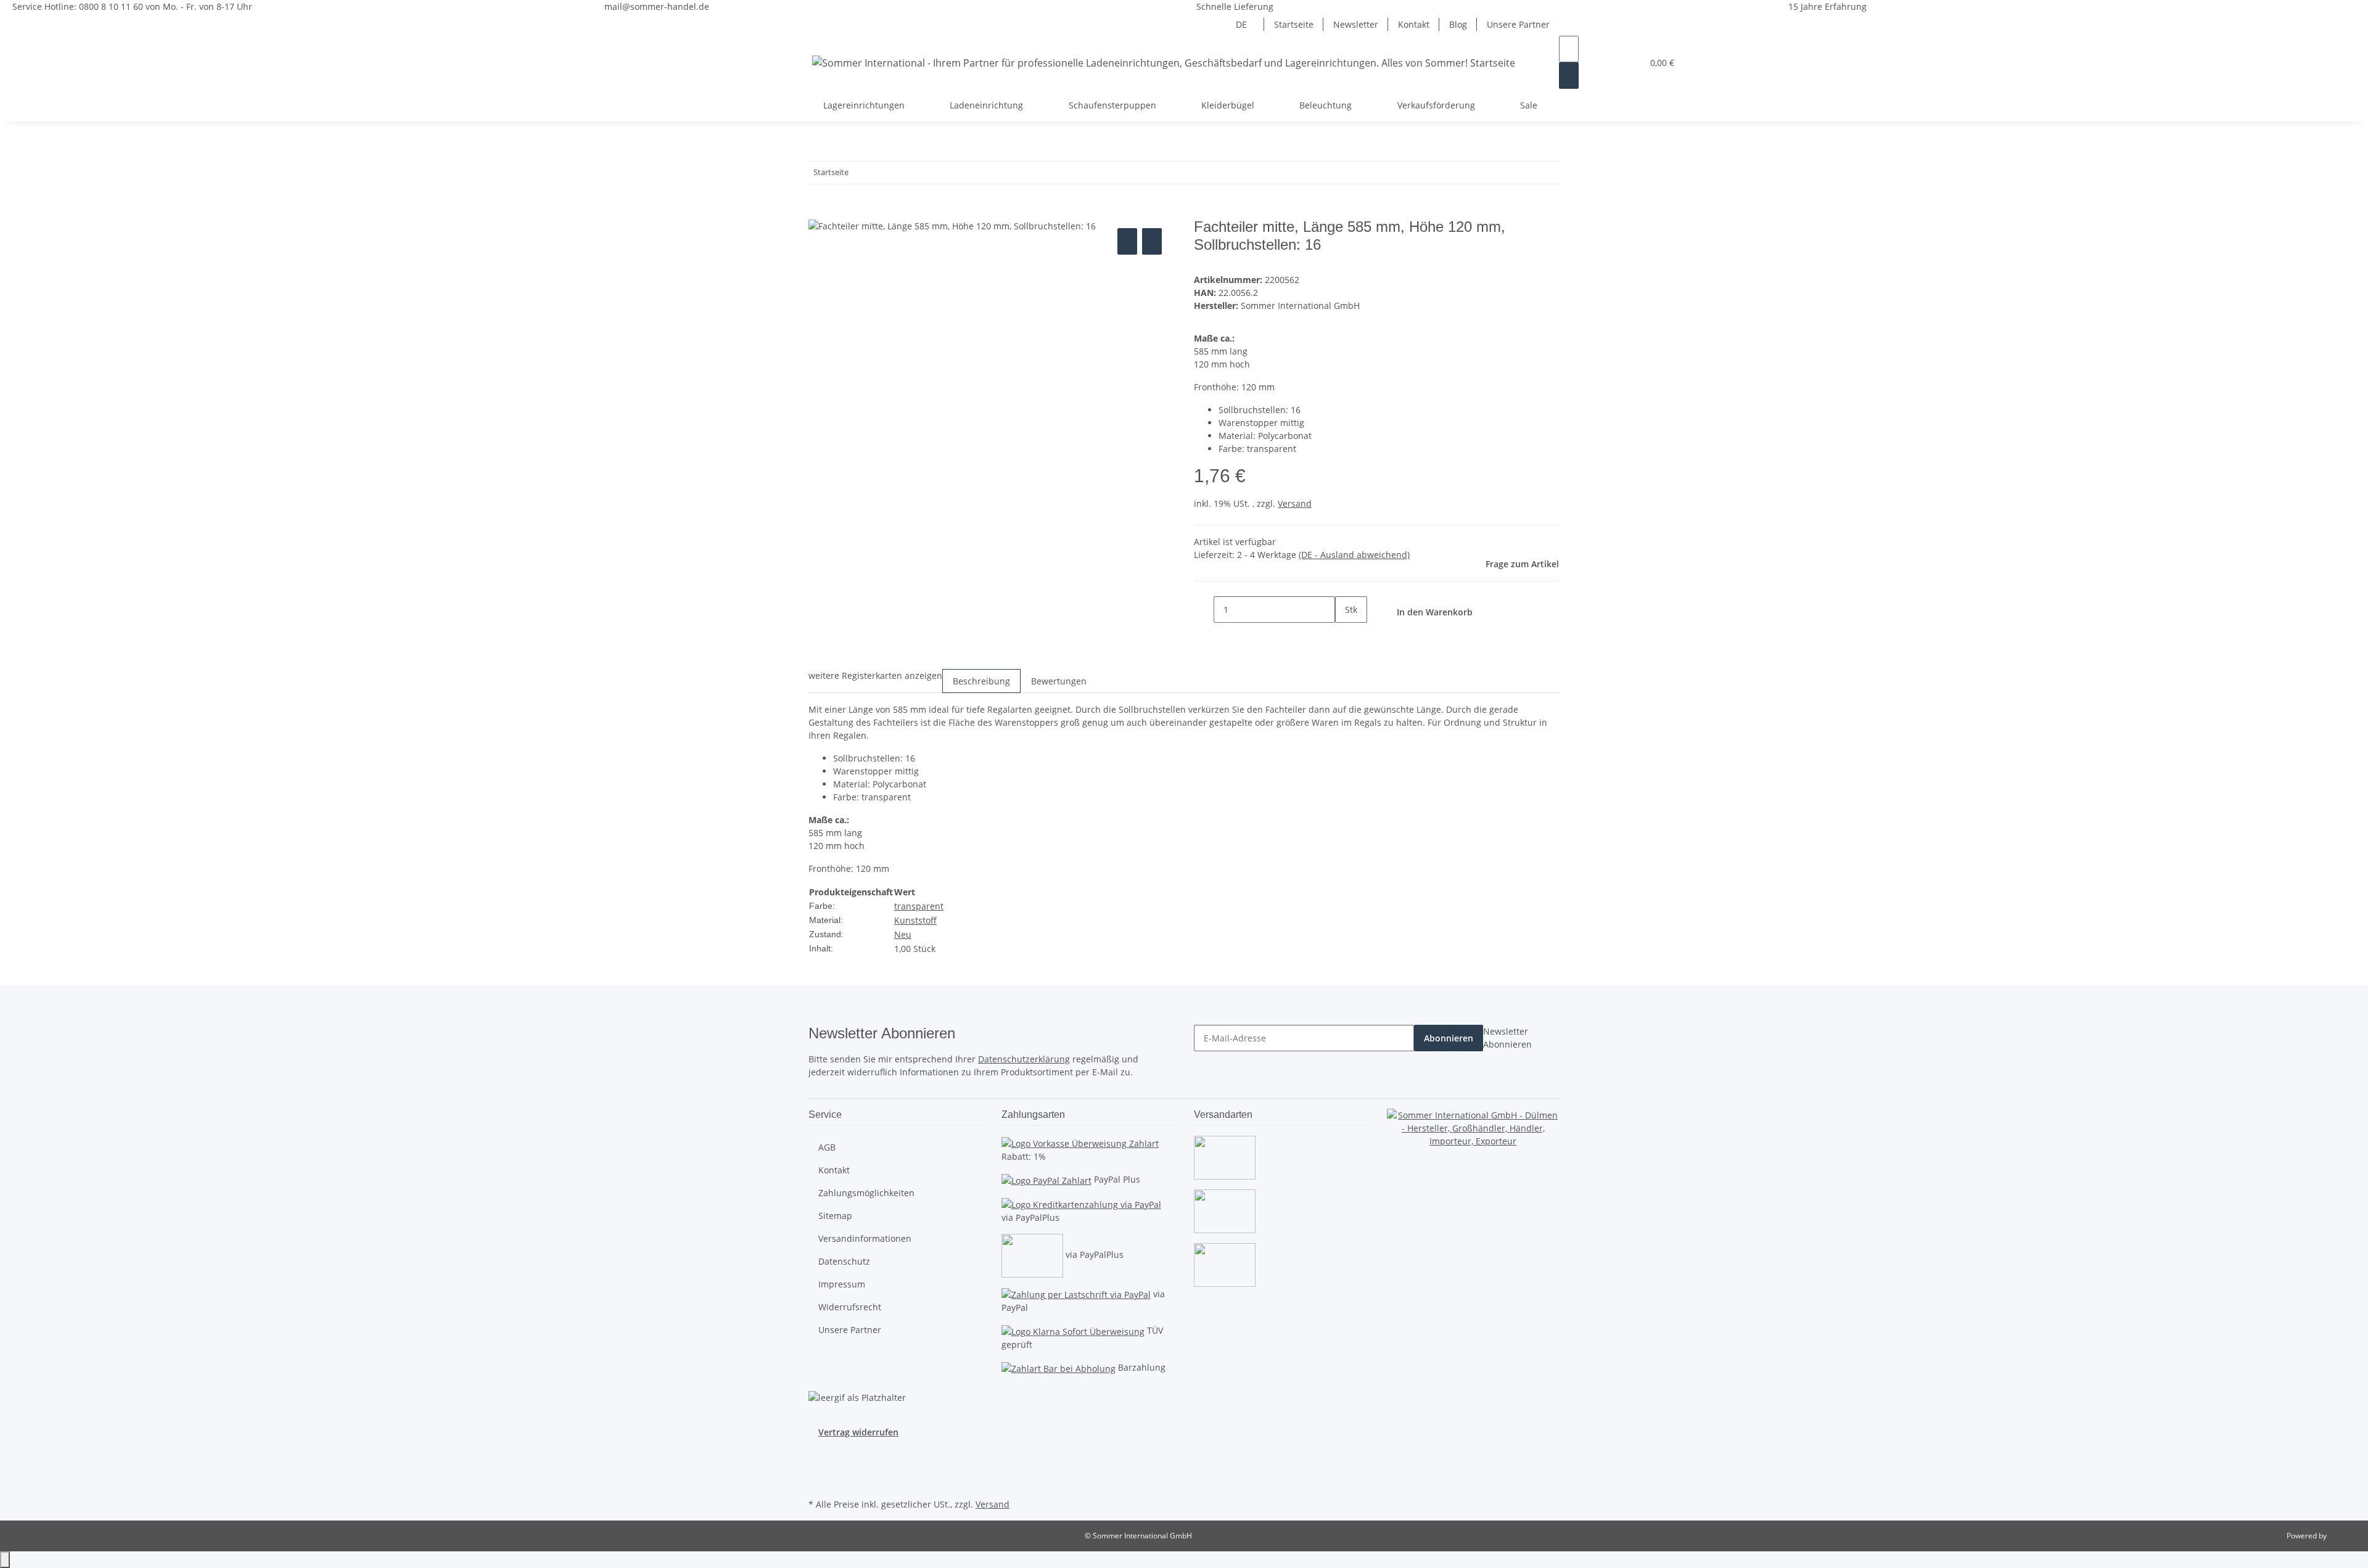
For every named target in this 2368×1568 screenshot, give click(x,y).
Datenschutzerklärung (1024, 1059)
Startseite (1294, 24)
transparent (919, 906)
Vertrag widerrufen (858, 1432)
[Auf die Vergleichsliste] (1127, 241)
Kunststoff (915, 920)
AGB (827, 1147)
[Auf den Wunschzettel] (1152, 241)
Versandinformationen (865, 1238)
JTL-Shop (2343, 1536)
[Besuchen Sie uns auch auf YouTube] (818, 1467)
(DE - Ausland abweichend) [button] (1354, 555)
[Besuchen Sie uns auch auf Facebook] (818, 1453)
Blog (1458, 24)
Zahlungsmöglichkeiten (866, 1193)
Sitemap (835, 1216)
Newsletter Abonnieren (1507, 1038)
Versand (1295, 503)
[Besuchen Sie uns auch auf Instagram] (818, 1481)
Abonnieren (1449, 1038)
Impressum (842, 1284)
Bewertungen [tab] (1059, 681)
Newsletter (1356, 24)
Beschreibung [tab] (981, 681)
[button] (1608, 63)
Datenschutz (844, 1261)
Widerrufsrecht (850, 1307)
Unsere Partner (1518, 24)
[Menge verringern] (1204, 610)
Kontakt (1414, 24)
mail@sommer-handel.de (657, 6)
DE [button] (1243, 24)
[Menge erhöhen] (1345, 636)
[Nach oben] (5, 1560)
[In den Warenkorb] (818, 211)
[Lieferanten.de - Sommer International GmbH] (1474, 1127)
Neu (903, 934)
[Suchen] (1569, 76)
